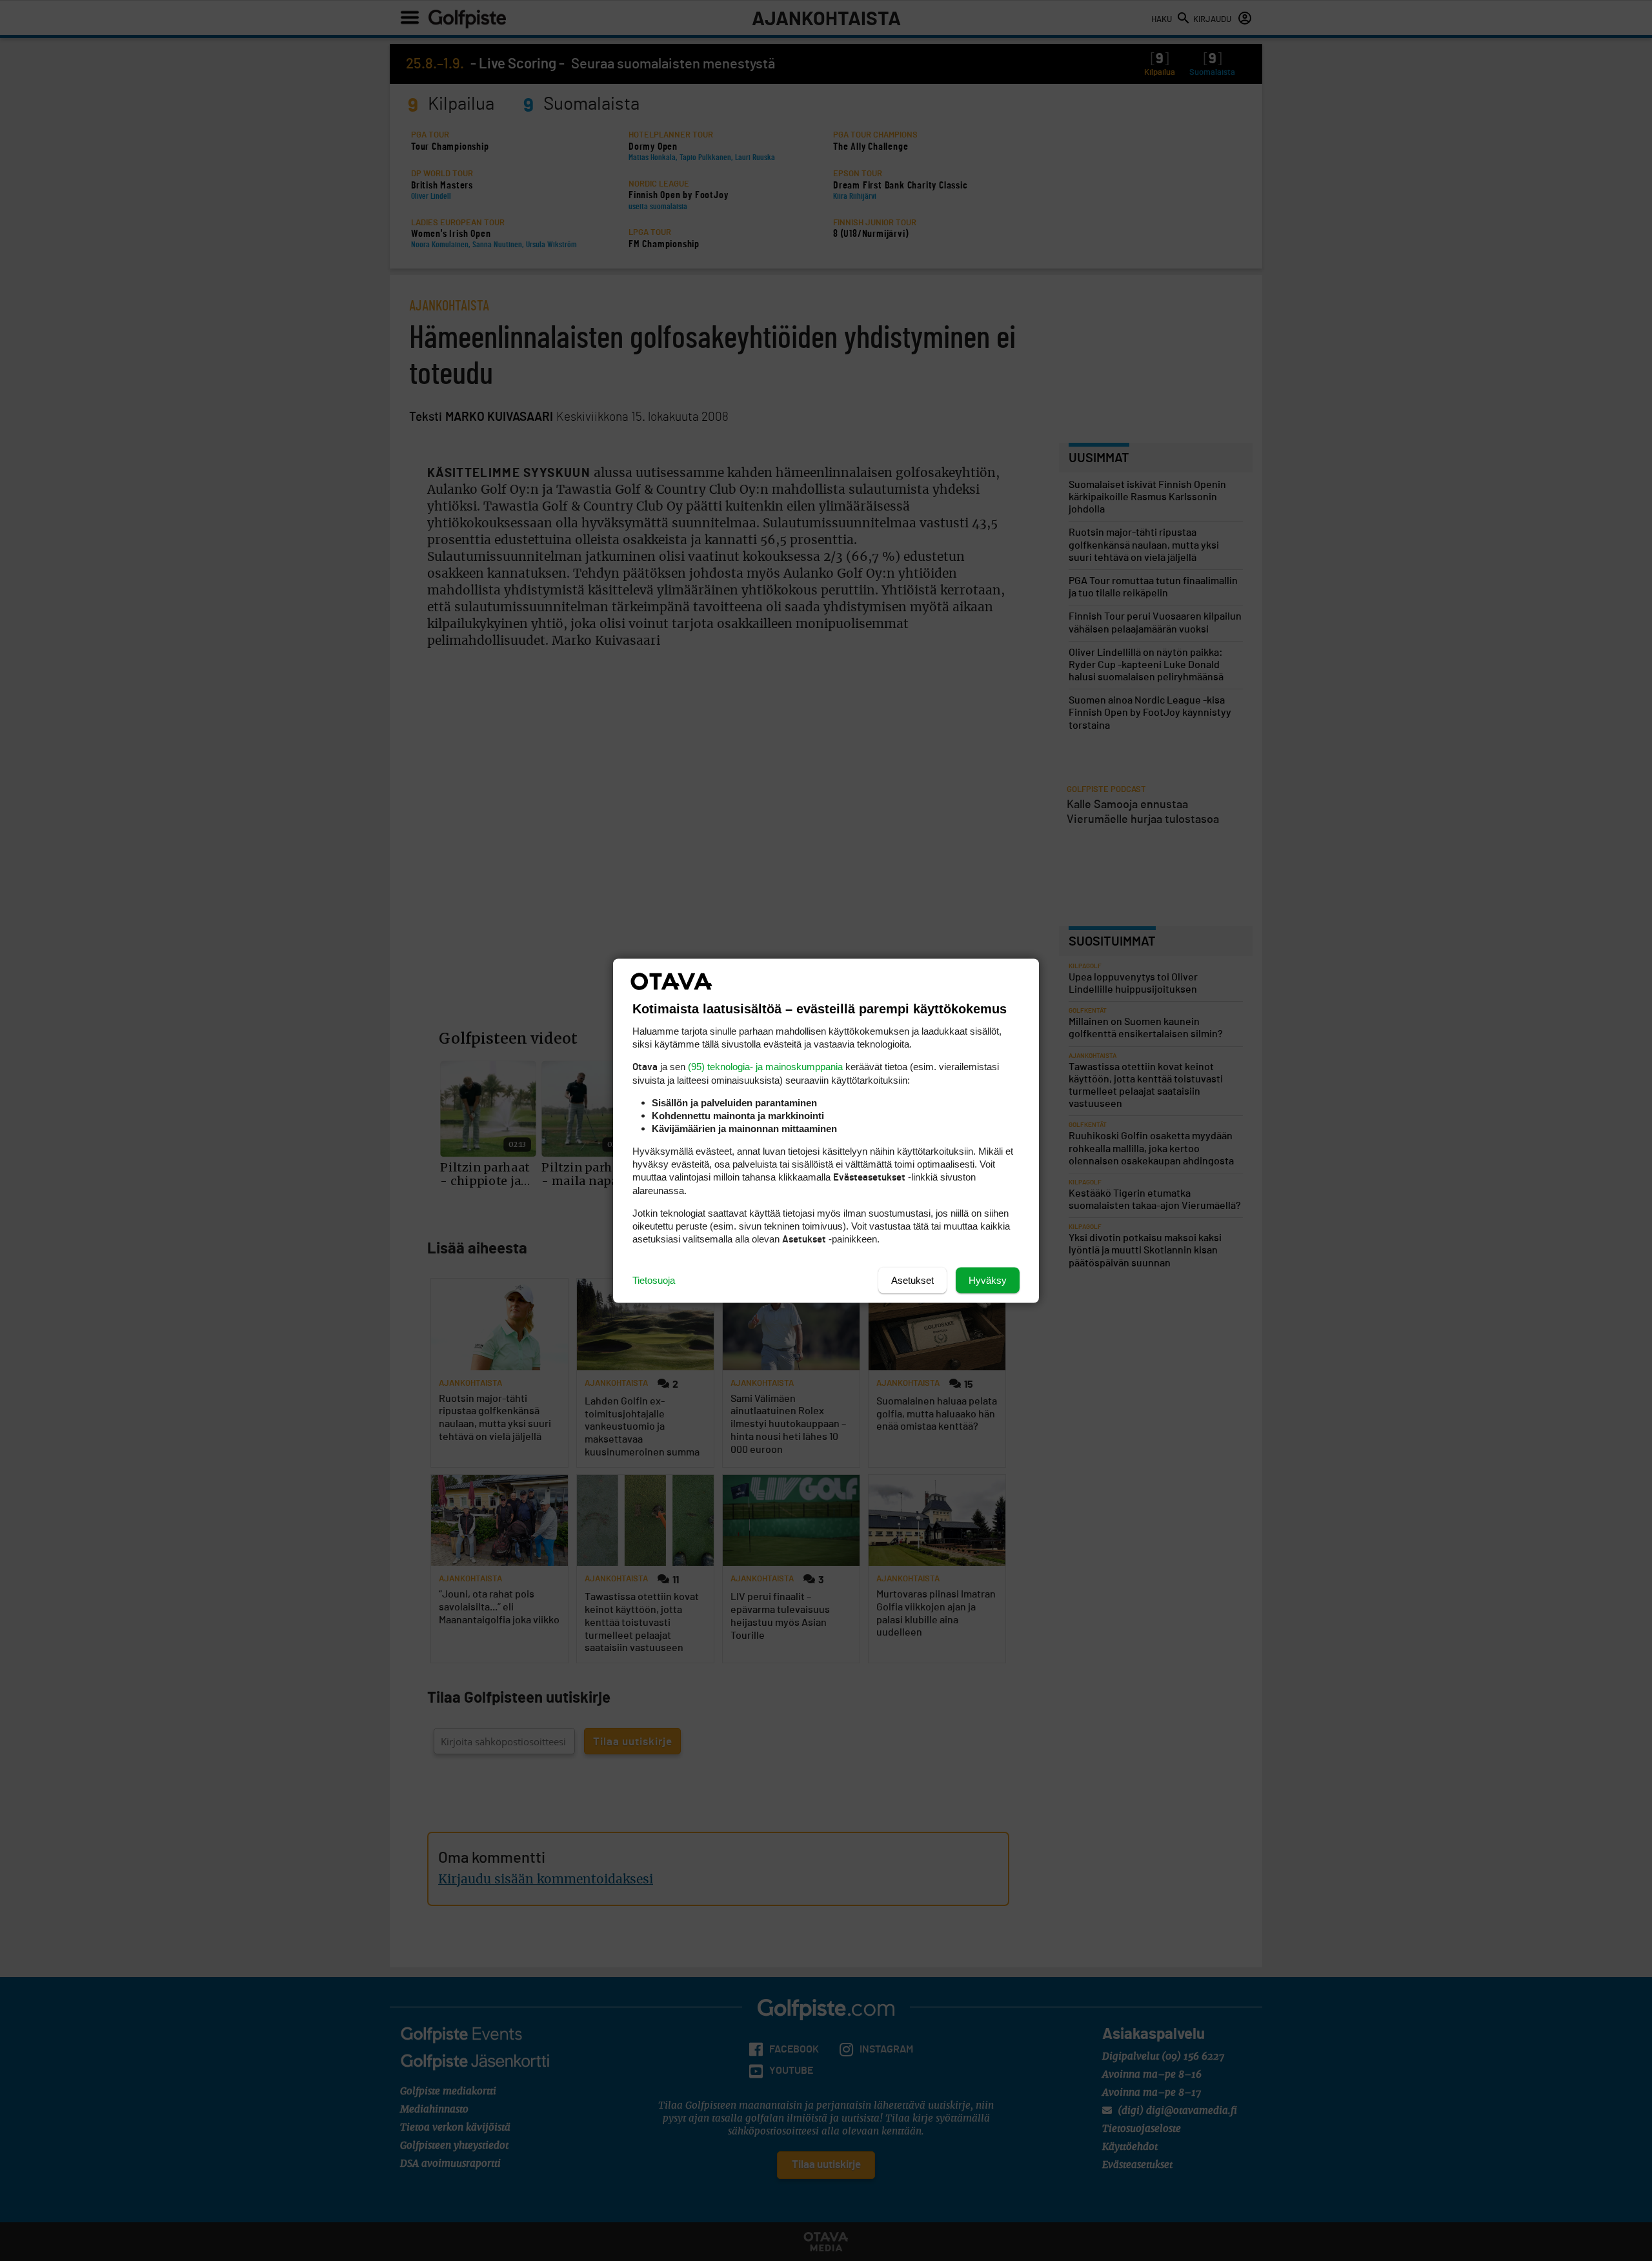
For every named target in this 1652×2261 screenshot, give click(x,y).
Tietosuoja (654, 1280)
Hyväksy (988, 1280)
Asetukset (912, 1280)
